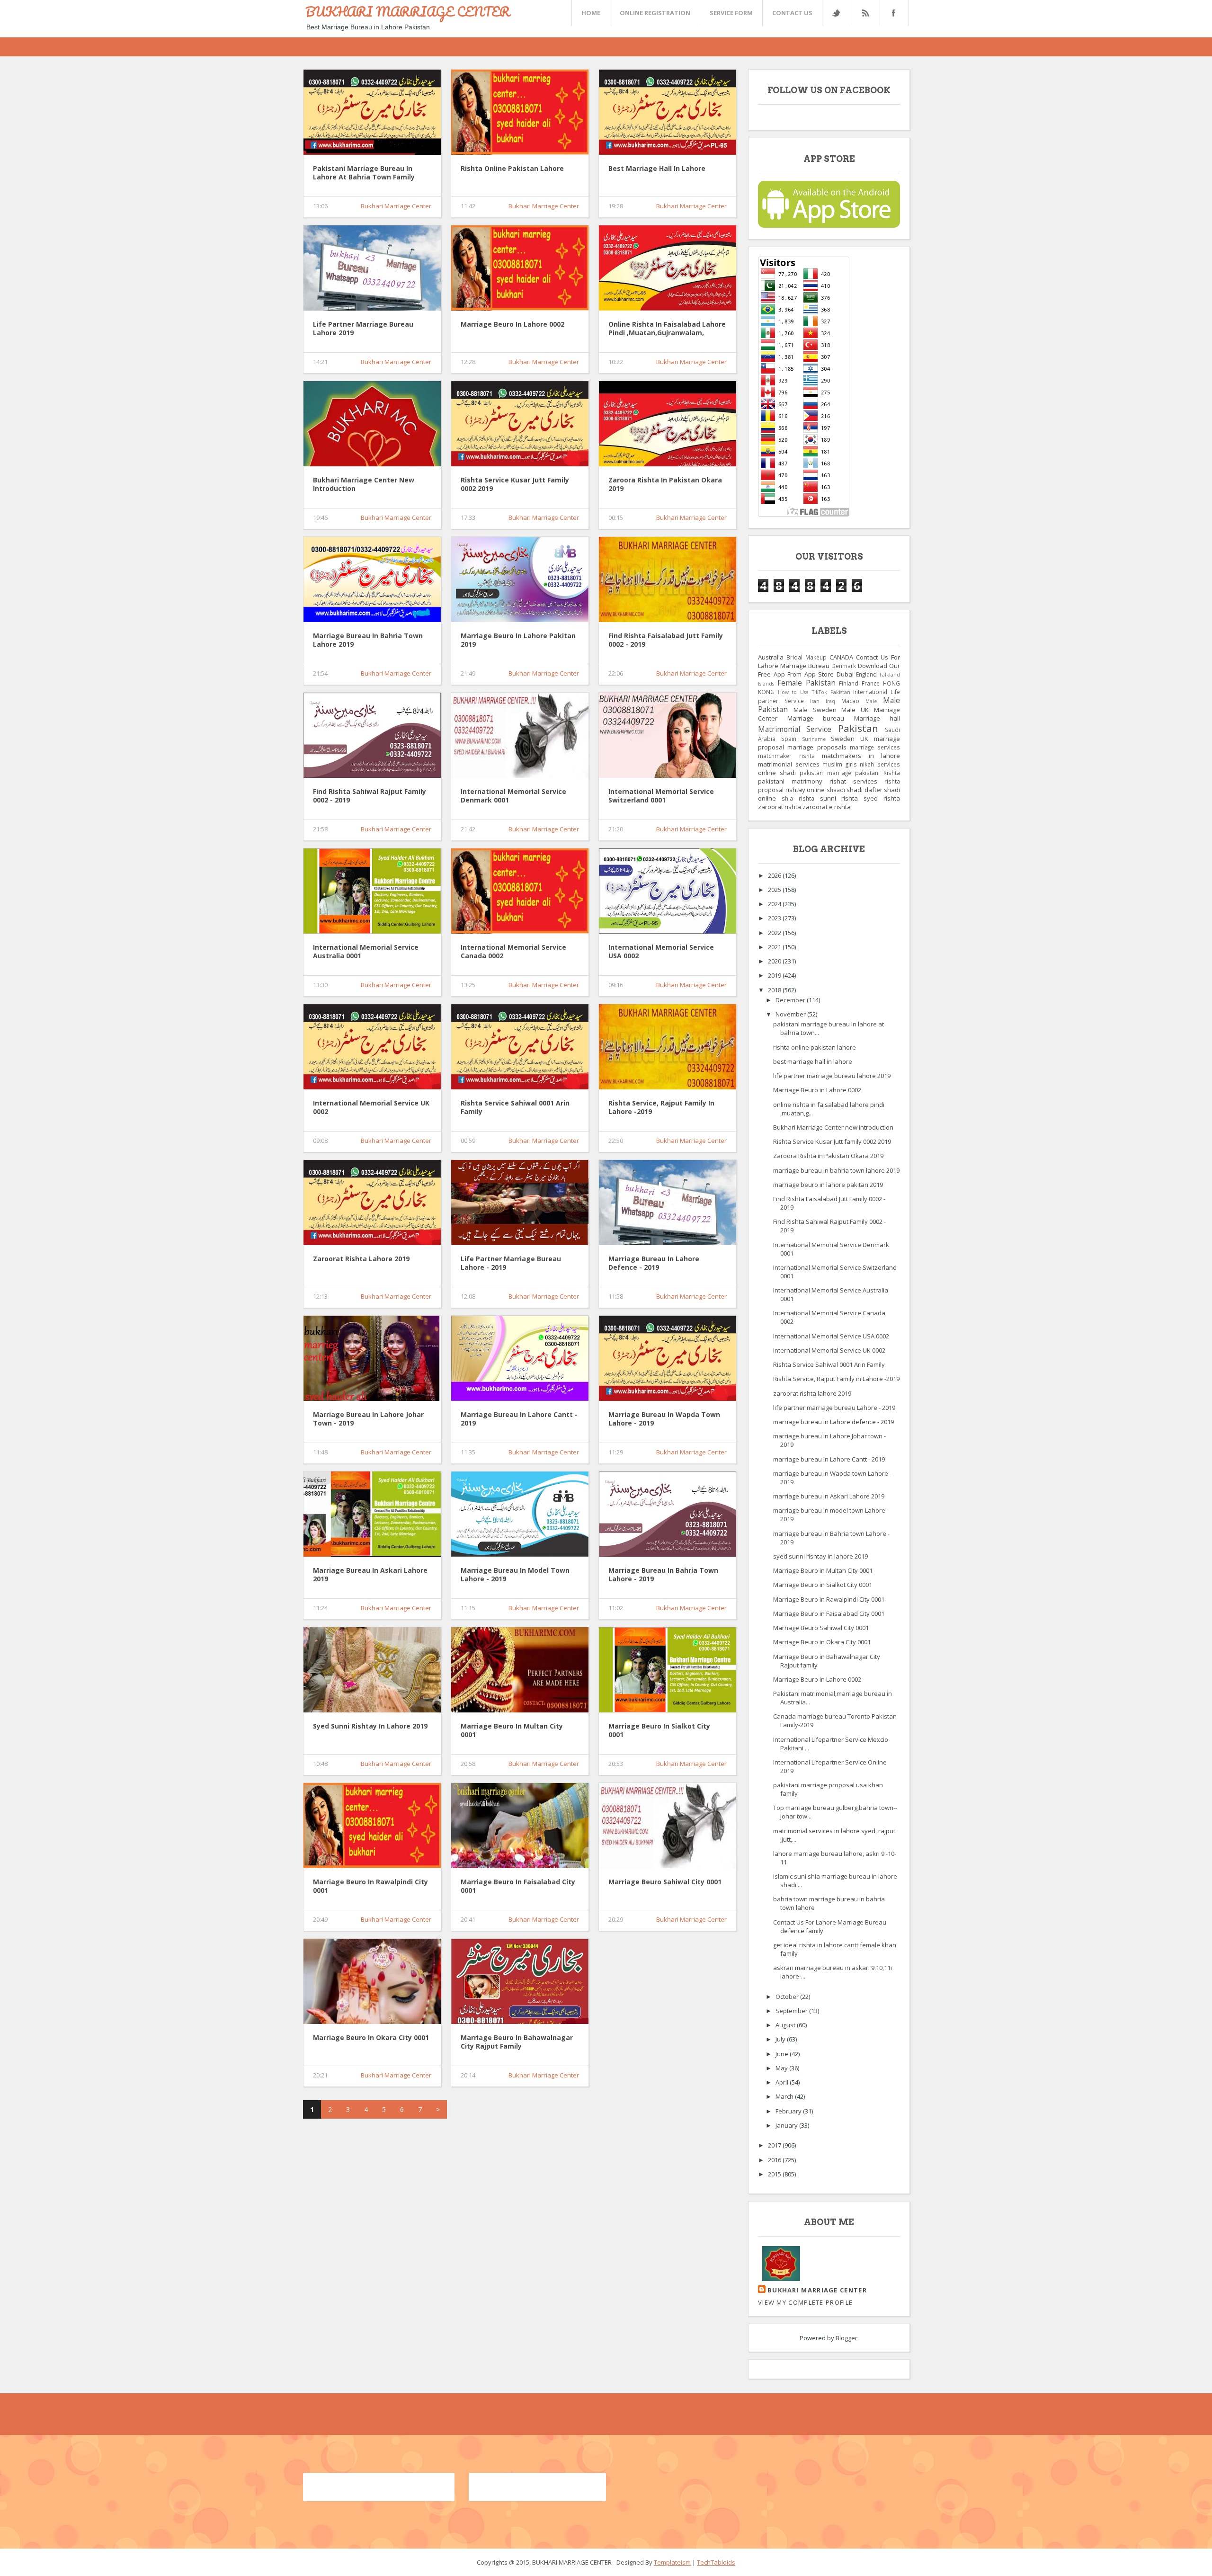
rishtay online (805, 790)
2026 (775, 875)
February (789, 2111)
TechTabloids (716, 2562)
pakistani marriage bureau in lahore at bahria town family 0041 (364, 173)
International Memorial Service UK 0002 (371, 1107)
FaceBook (892, 13)
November (791, 1014)
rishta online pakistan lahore (512, 169)
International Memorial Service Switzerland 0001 (661, 796)
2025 (775, 890)
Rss (865, 13)
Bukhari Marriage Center (396, 206)
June (783, 2054)
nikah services (880, 764)
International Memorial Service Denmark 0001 (513, 796)
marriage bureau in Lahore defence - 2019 (654, 1263)
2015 (775, 2174)
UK (864, 739)
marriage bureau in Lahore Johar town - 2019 (368, 1419)
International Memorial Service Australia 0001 (366, 952)
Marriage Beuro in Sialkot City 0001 (659, 1730)
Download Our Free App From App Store (829, 670)
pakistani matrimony (790, 781)
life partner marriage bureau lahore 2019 (363, 329)
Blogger (847, 2338)
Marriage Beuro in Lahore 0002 (512, 324)
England (866, 674)
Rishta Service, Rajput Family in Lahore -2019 (661, 1107)
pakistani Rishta (878, 773)
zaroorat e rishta (827, 807)
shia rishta (798, 798)
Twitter (836, 13)
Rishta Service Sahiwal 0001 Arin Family (515, 1107)
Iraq (830, 701)
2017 (775, 2145)
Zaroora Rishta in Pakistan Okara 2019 (665, 484)
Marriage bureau (816, 718)
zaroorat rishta (780, 807)
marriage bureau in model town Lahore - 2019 (515, 1575)
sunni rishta (839, 798)
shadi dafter (864, 790)
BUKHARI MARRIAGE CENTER (408, 11)
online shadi (777, 773)
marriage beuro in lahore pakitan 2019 (518, 640)
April (783, 2082)
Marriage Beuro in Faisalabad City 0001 (518, 1886)
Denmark (844, 666)
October (788, 1997)
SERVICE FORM (731, 13)
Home (591, 13)
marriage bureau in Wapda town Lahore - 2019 (664, 1419)
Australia (771, 657)
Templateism (672, 2562)
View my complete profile (805, 2302)
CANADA (841, 657)
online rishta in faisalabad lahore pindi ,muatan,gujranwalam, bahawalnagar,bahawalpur (667, 329)
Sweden (843, 739)
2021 (775, 947)
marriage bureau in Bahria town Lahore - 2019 (663, 1575)
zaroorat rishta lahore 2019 (361, 1259)
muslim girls (840, 764)
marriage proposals (817, 747)
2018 (775, 990)
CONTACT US (792, 13)
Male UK (855, 710)
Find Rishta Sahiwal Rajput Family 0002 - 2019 (370, 796)
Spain (789, 739)
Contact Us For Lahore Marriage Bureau (829, 661)
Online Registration (655, 13)
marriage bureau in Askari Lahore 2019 (370, 1575)
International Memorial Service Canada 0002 (513, 952)
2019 (775, 975)
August (786, 2025)
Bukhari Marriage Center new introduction (364, 484)
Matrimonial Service (795, 729)
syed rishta (882, 798)
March (785, 2096)
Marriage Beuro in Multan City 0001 (512, 1730)
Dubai (845, 674)
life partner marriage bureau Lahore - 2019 (511, 1263)
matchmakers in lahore (861, 756)
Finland (849, 683)
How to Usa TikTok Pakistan (814, 692)
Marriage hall (877, 718)
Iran (815, 701)
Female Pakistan (807, 683)
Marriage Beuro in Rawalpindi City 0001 (370, 1886)
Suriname (814, 739)
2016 (775, 2160)
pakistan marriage (825, 773)
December (791, 1000)
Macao (850, 701)
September (792, 2011)
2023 (775, 918)
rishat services (853, 781)
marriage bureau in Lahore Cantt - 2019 (519, 1419)
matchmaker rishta (786, 756)
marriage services (875, 747)
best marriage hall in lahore (657, 169)
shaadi (836, 790)
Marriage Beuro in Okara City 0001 (371, 2038)
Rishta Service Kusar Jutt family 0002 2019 (515, 484)
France (871, 683)
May (782, 2068)
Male (871, 701)
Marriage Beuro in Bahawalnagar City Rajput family (517, 2042)
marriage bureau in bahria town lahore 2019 (368, 640)
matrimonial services (789, 764)
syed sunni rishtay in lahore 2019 (370, 1726)
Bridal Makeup (807, 657)
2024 (775, 904)
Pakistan (858, 728)
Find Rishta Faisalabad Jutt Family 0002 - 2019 (666, 640)
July (781, 2039)
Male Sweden (815, 710)
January (787, 2125)
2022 (775, 933)
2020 (775, 961)
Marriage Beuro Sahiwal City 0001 (665, 1882)
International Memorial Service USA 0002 (661, 952)
